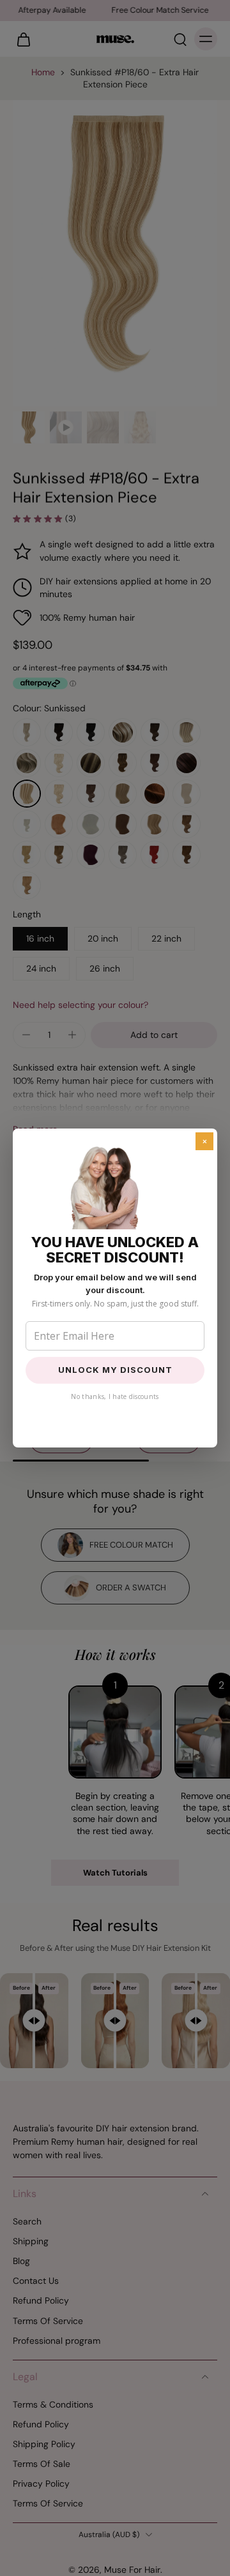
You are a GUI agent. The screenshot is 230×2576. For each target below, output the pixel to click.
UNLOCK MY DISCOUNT (115, 1370)
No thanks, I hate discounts (115, 1396)
